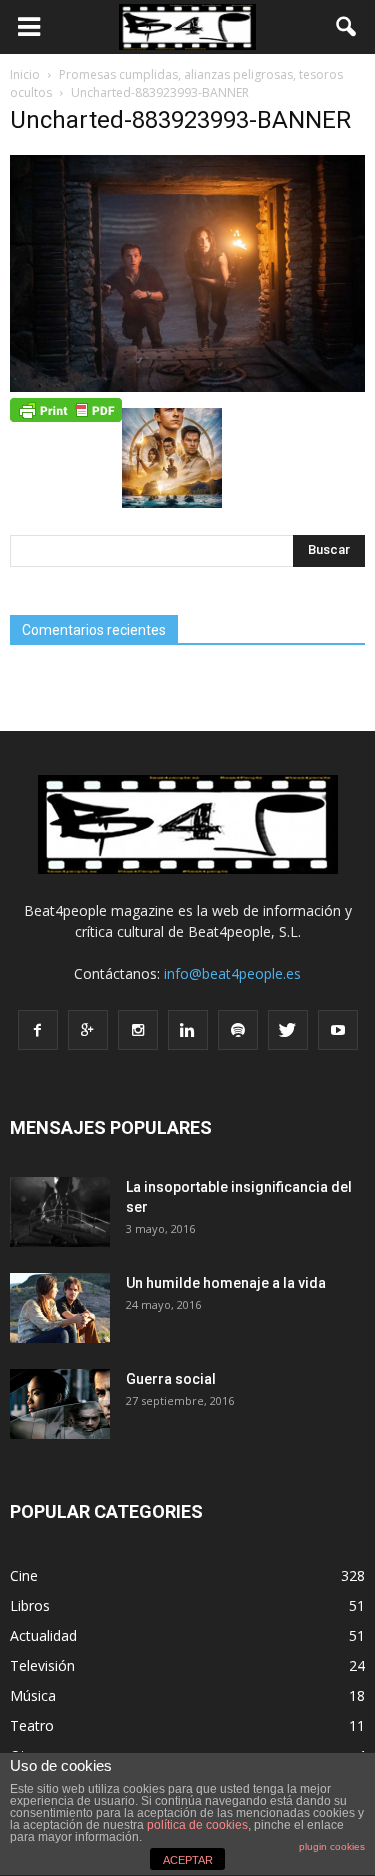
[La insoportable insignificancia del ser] (60, 1212)
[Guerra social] (60, 1404)
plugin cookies (332, 1846)
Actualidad (43, 1635)
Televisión (42, 1665)
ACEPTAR (188, 1860)
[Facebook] (38, 1030)
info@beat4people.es (232, 973)
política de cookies (197, 1825)
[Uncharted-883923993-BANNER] (187, 387)
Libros (30, 1605)
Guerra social (171, 1379)
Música (33, 1695)
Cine (24, 1575)
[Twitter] (288, 1030)
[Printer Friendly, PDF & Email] (66, 408)
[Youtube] (338, 1030)
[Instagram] (138, 1030)
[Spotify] (238, 1030)
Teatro (32, 1725)
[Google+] (88, 1030)
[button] (347, 27)
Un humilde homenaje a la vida (226, 1283)
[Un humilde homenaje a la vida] (60, 1308)
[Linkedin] (188, 1030)
